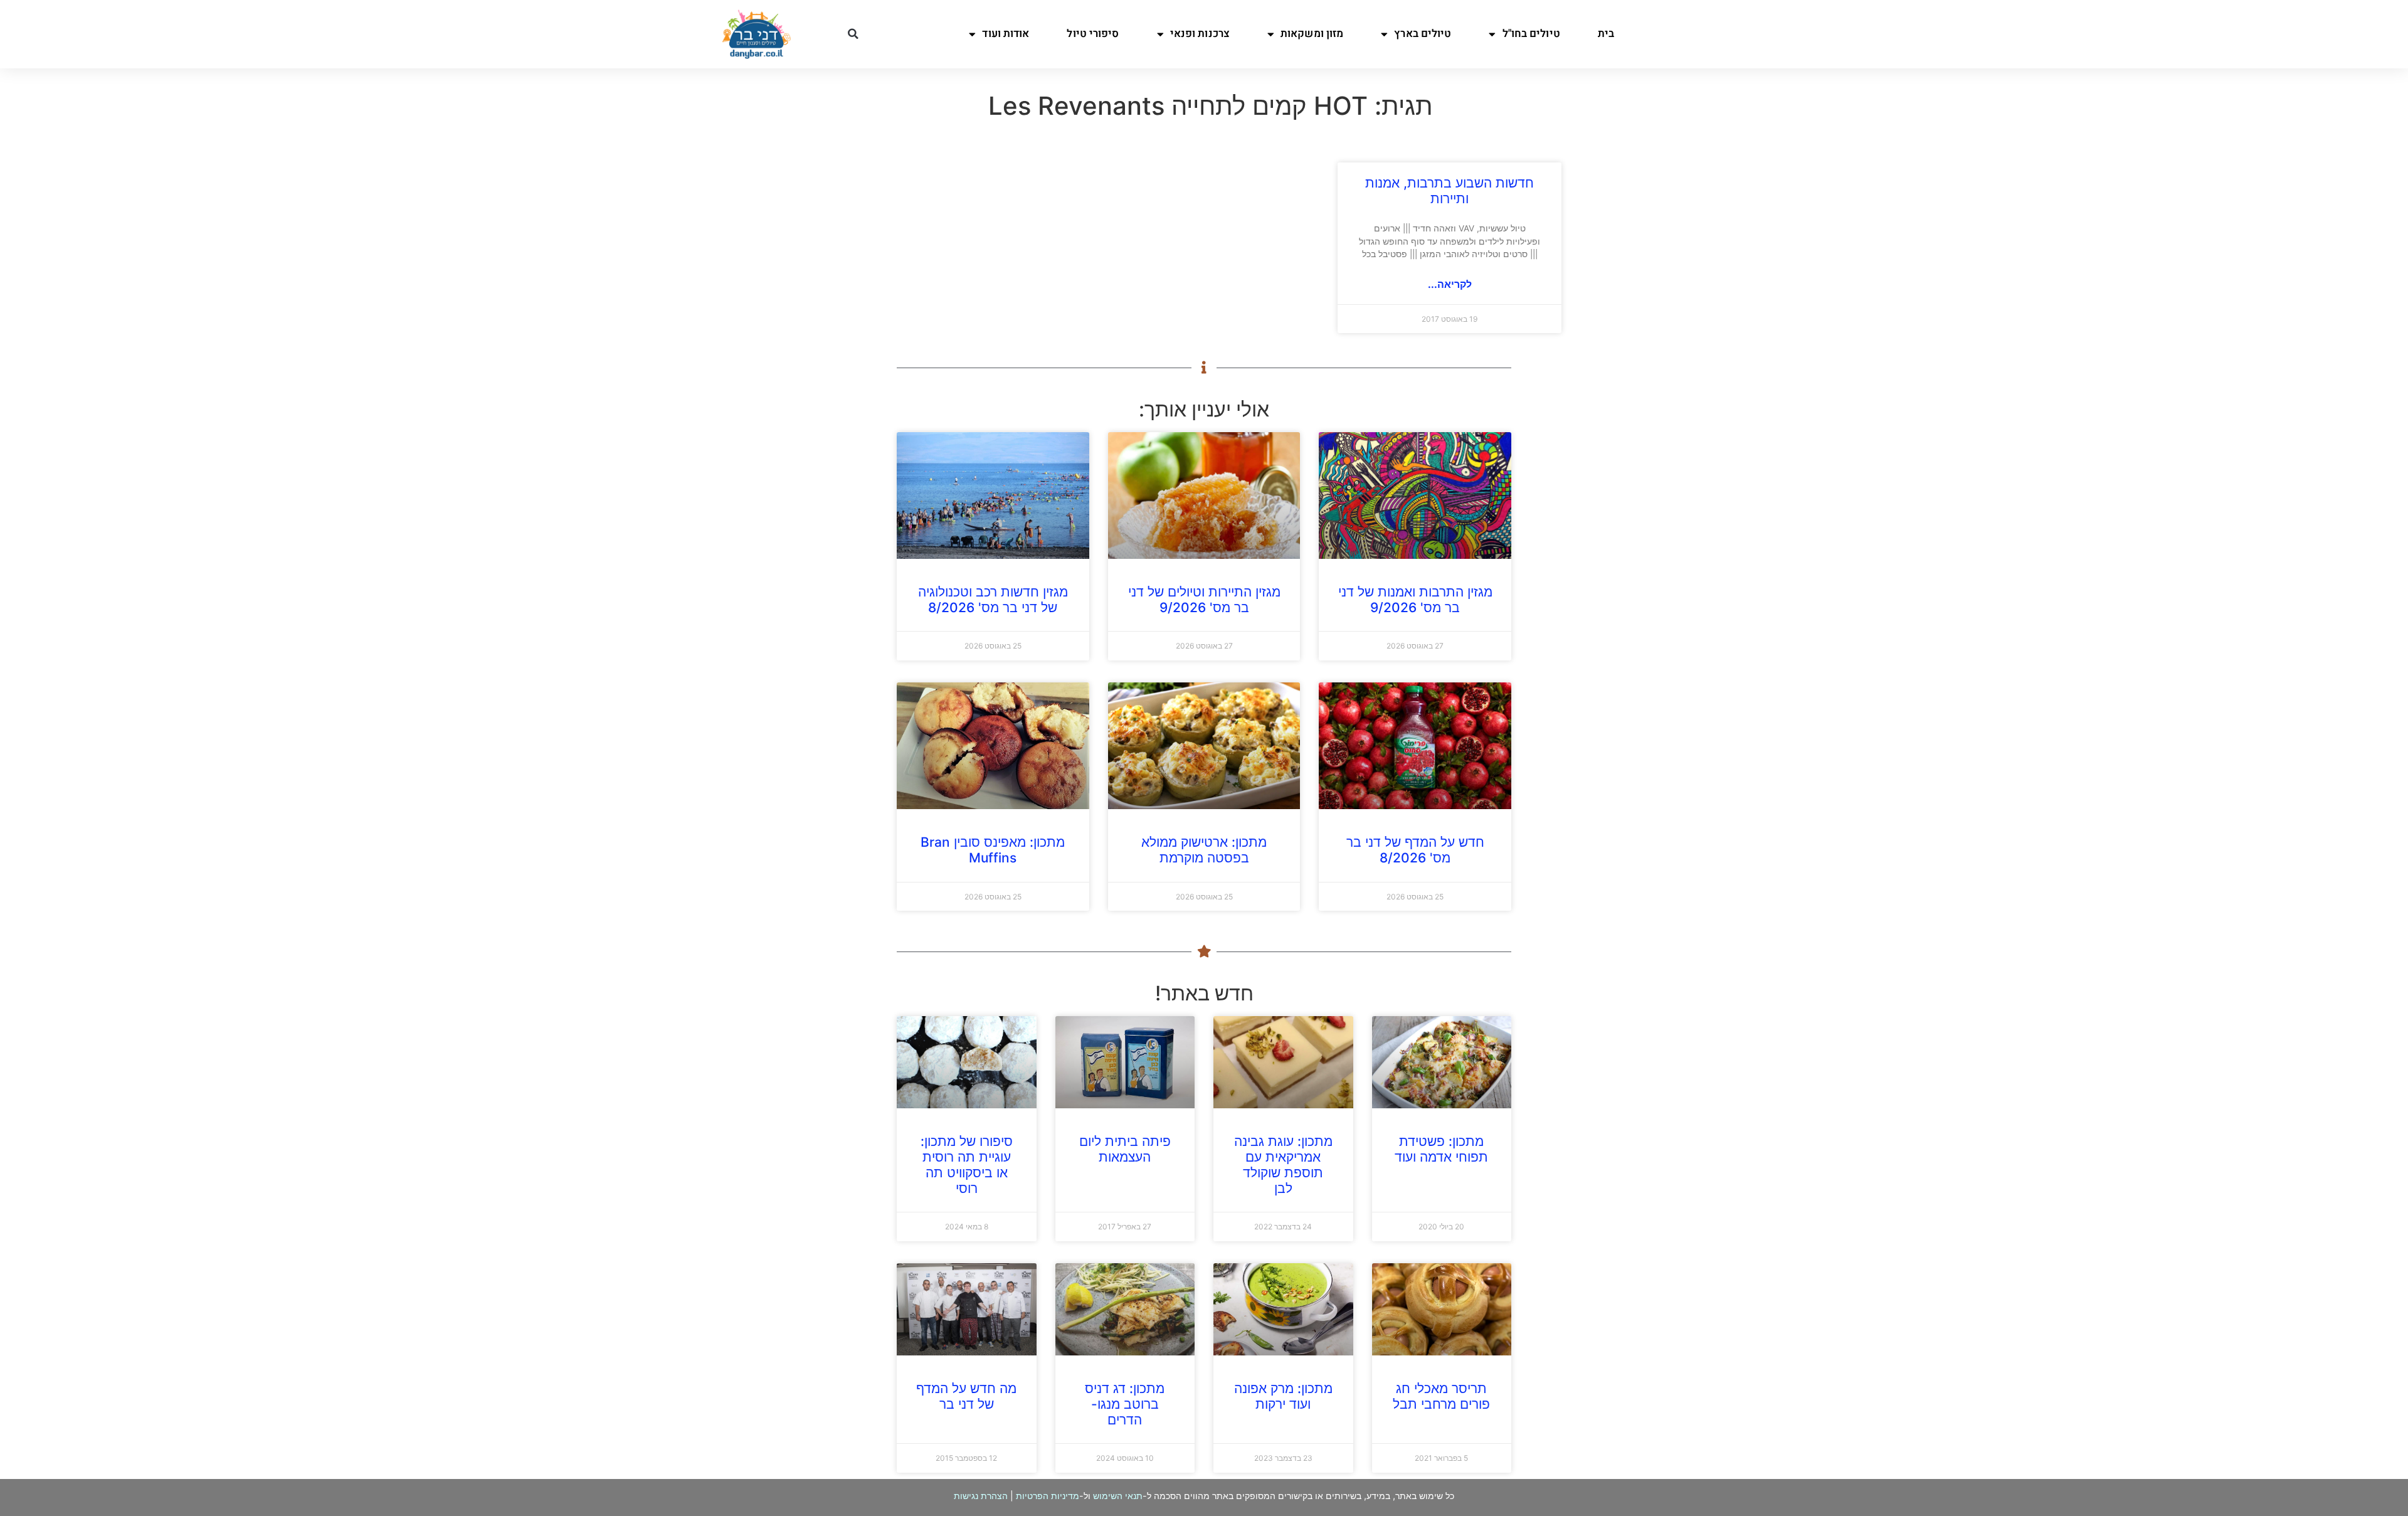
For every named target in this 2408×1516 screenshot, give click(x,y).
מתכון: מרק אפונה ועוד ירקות (1283, 1396)
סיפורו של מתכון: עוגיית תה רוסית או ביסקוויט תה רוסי (967, 1165)
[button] (853, 34)
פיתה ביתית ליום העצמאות (1125, 1149)
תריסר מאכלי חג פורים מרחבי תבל (1441, 1396)
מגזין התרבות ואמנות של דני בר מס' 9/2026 (1415, 600)
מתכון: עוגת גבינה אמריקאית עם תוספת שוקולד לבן (1283, 1165)
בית (1606, 34)
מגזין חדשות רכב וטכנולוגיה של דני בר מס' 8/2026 (993, 600)
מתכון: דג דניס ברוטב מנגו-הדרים (1125, 1404)
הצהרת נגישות (981, 1496)
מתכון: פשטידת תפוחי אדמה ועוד (1441, 1149)
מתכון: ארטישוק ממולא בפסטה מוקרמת (1204, 850)
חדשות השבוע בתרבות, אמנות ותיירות (1450, 191)
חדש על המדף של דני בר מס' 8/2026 (1415, 850)
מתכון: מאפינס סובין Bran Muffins (993, 850)
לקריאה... (1450, 284)
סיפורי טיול (1093, 34)
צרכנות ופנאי (1200, 34)
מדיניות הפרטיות (1048, 1496)
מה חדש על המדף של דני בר (966, 1396)
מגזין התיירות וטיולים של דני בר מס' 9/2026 (1204, 600)
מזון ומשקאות (1312, 34)
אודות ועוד (1006, 34)
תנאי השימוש (1118, 1496)
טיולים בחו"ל (1531, 34)
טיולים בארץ (1423, 34)
